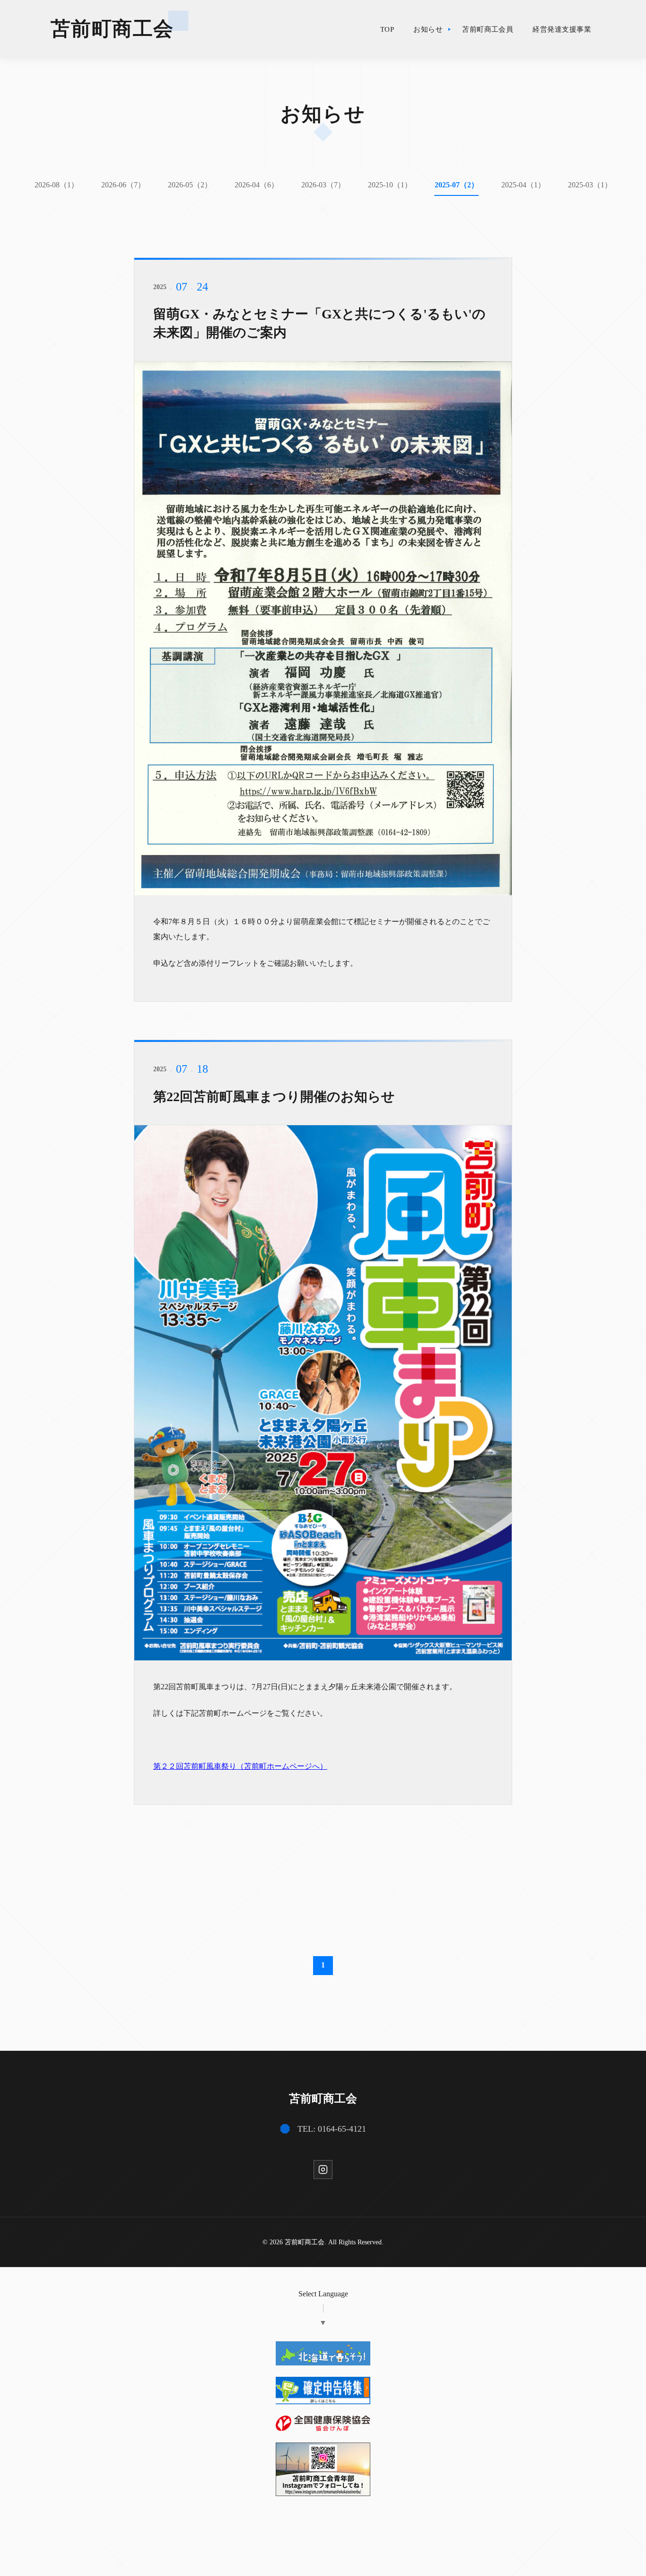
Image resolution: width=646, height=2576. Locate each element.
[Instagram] (323, 2170)
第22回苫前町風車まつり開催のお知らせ (274, 1097)
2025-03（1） (590, 185)
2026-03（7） (323, 185)
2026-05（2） (190, 185)
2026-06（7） (123, 185)
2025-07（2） (457, 185)
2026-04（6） (257, 185)
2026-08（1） (57, 185)
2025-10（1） (390, 185)
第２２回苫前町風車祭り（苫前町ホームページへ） (240, 1766)
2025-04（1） (523, 185)
